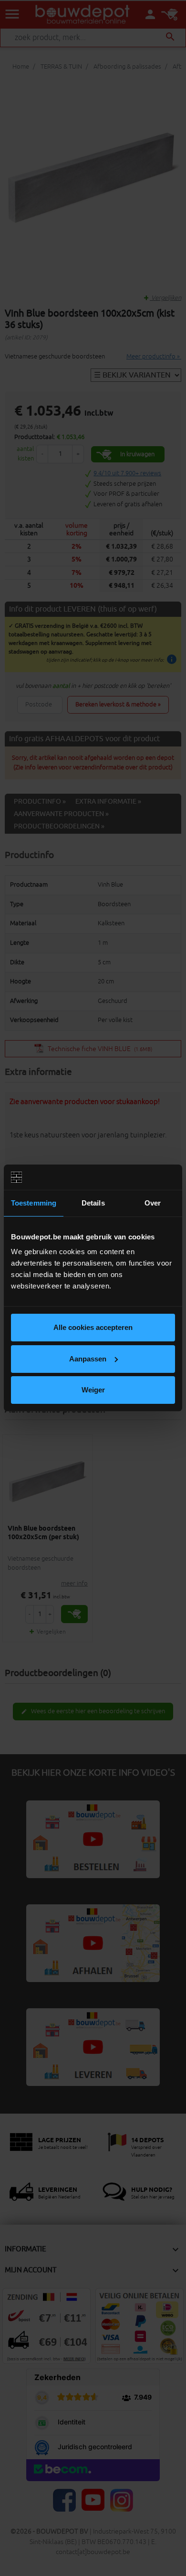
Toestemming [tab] (34, 1203)
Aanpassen (88, 1359)
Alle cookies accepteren (93, 1327)
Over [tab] (153, 1203)
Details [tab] (93, 1203)
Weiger (93, 1390)
